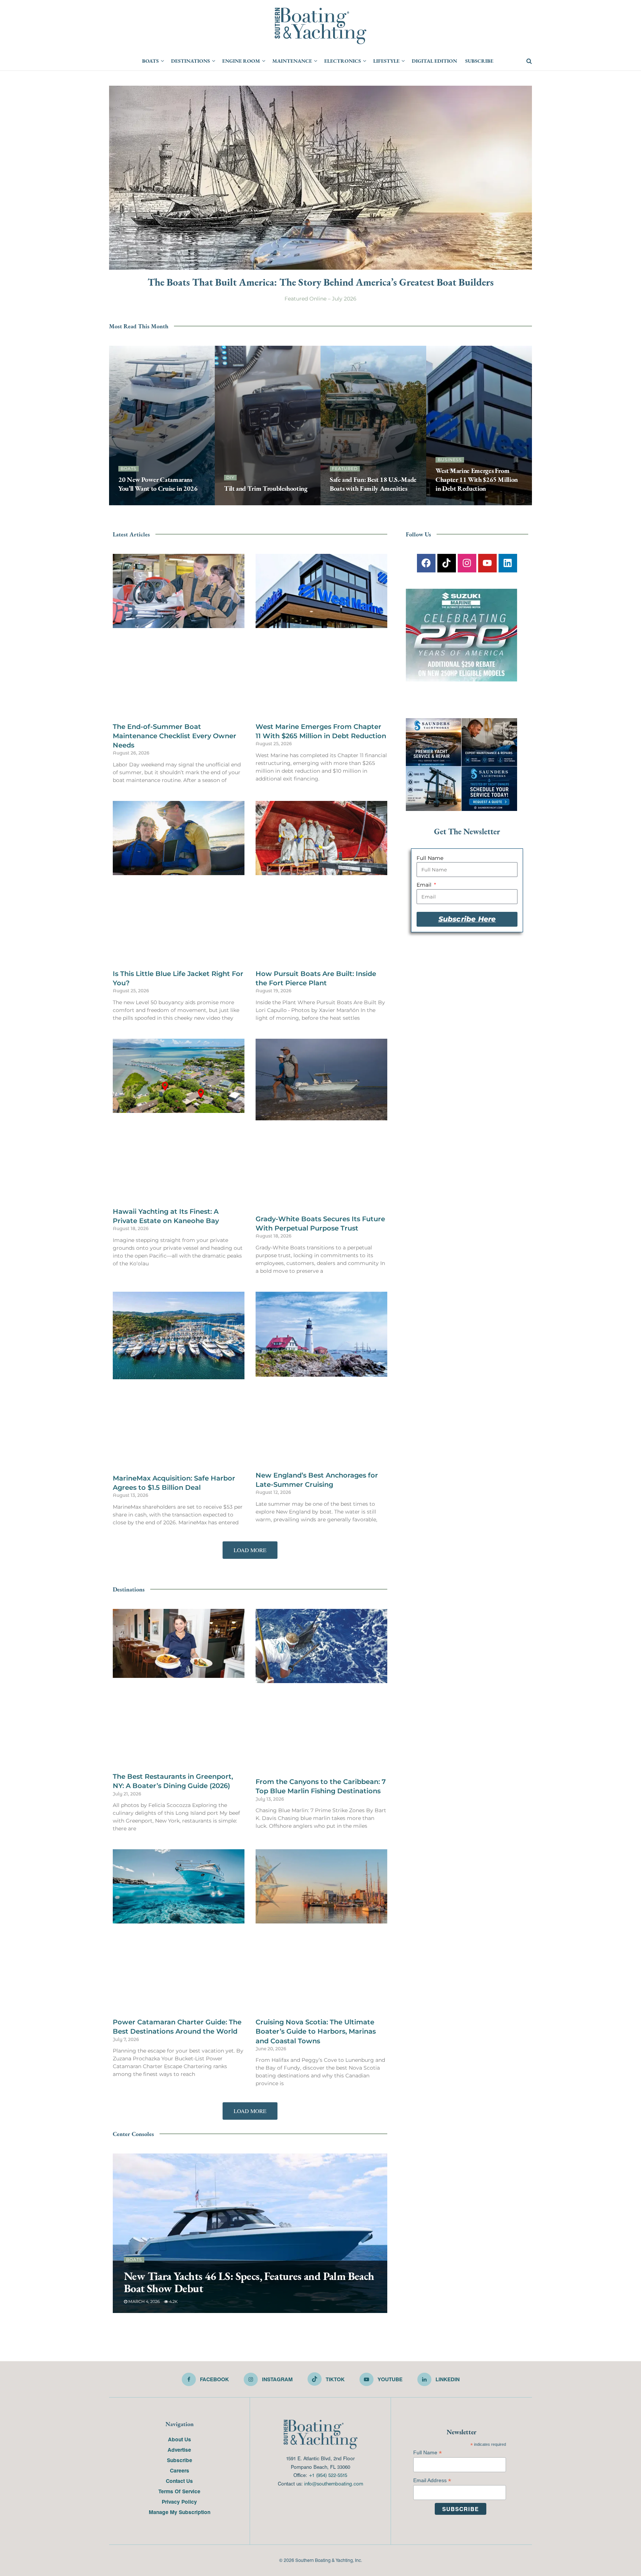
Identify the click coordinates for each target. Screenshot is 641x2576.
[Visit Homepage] (320, 26)
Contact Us (179, 2020)
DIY (230, 477)
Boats (150, 61)
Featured (345, 469)
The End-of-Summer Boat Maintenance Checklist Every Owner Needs (175, 662)
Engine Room (241, 61)
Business (450, 460)
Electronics (343, 61)
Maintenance (292, 61)
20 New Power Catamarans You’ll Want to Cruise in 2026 (158, 484)
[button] (250, 1233)
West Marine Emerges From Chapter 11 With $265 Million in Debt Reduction (477, 480)
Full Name (426, 854)
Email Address (432, 2020)
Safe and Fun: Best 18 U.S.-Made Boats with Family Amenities (373, 484)
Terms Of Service (179, 2031)
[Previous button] (115, 425)
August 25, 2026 (457, 503)
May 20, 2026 (136, 503)
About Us (180, 1979)
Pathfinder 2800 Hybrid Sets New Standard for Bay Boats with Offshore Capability (239, 1822)
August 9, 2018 (244, 503)
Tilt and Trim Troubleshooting (266, 488)
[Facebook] (426, 559)
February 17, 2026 (147, 1841)
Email (421, 881)
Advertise (179, 1989)
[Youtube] (487, 559)
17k (162, 503)
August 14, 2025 (351, 503)
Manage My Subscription (180, 2051)
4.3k (488, 503)
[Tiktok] (447, 559)
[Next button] (526, 425)
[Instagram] (467, 559)
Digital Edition (434, 61)
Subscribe (479, 61)
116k (274, 503)
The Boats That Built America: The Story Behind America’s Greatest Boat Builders (321, 282)
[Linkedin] (508, 559)
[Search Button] (529, 61)
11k (380, 503)
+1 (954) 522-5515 (328, 2015)
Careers (180, 2010)
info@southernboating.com (334, 2023)
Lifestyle (386, 61)
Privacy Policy (179, 2041)
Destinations (190, 61)
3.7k (180, 1841)
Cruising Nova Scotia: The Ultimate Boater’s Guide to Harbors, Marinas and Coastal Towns (316, 1571)
